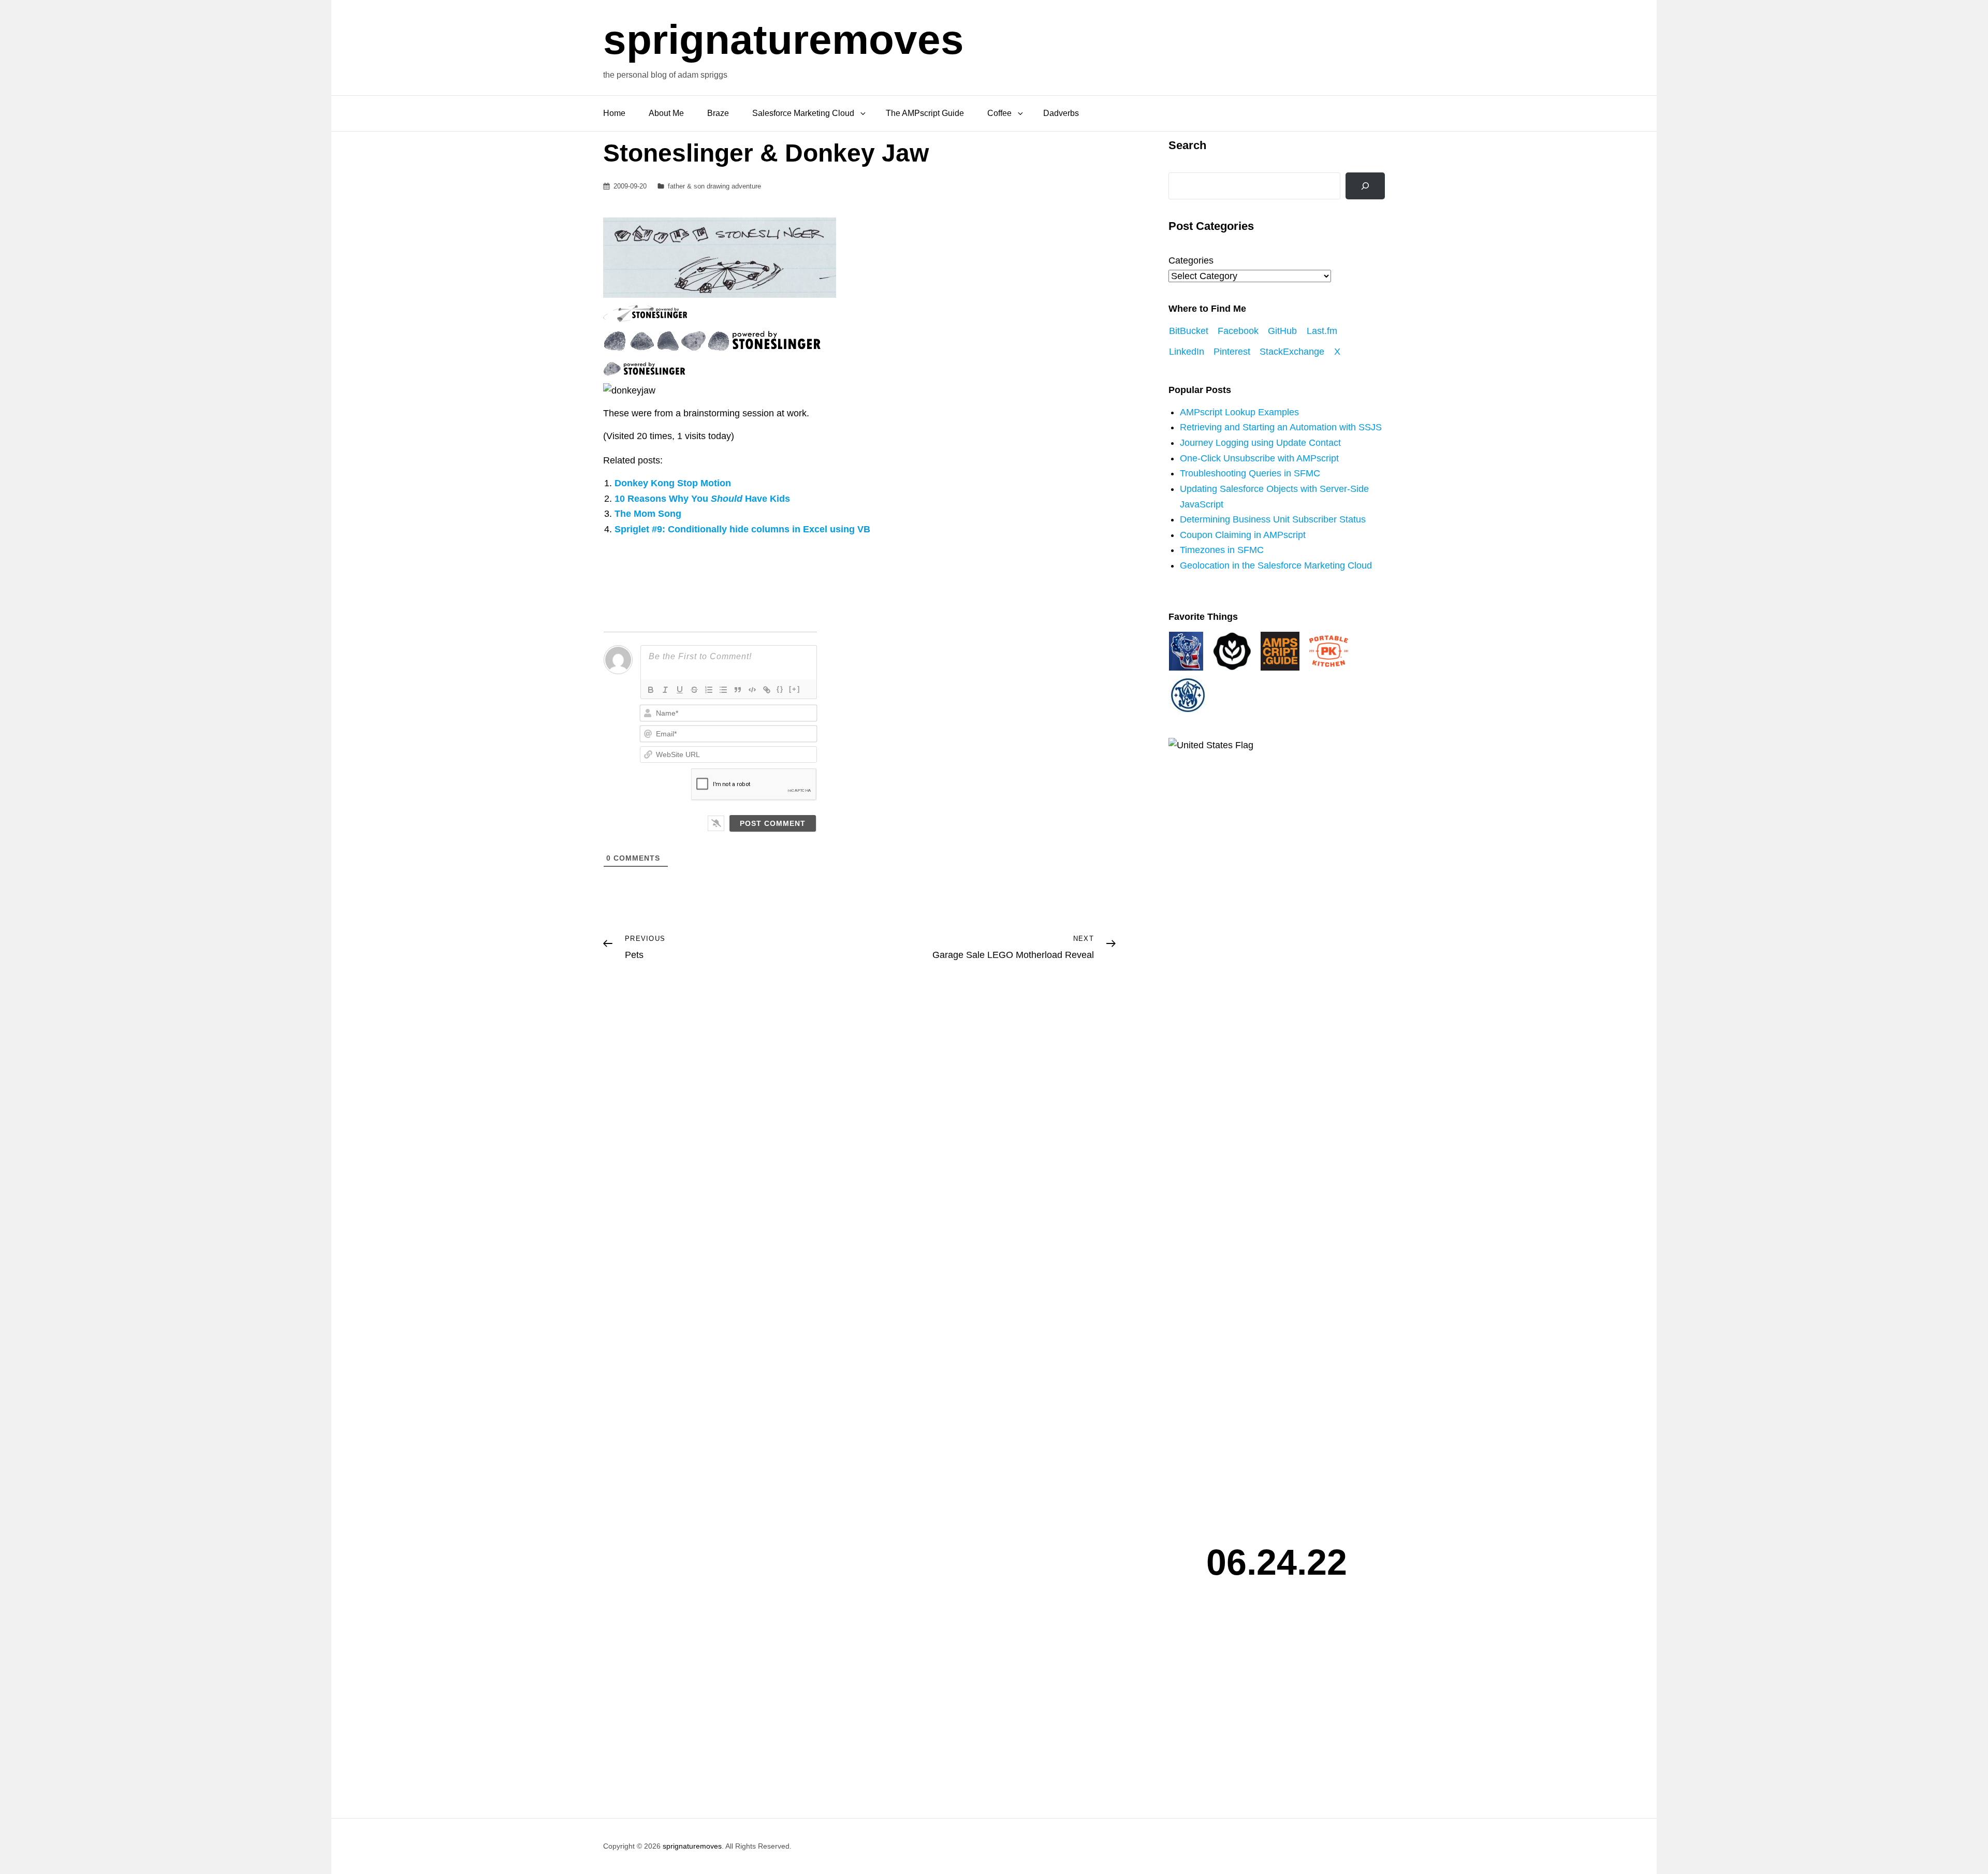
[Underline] (680, 690)
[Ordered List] (709, 690)
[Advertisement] (1279, 1706)
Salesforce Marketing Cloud (803, 113)
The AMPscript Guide (925, 113)
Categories (1191, 260)
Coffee (999, 113)
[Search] (1365, 186)
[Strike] (694, 690)
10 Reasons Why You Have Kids (702, 499)
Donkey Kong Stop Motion (673, 483)
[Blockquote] (738, 690)
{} (780, 689)
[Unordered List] (723, 690)
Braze (718, 113)
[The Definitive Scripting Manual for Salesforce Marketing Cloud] (1280, 650)
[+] (795, 689)
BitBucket (1189, 331)
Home (614, 113)
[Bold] (651, 690)
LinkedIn (1187, 352)
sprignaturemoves (784, 40)
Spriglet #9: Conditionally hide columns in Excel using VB (742, 529)
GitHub (1282, 331)
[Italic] (665, 690)
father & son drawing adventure (714, 186)
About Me (666, 113)
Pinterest (1232, 352)
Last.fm (1322, 331)
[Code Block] (752, 690)
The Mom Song (648, 514)
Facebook (1238, 331)
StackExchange (1292, 352)
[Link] (767, 690)
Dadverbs (1061, 113)
